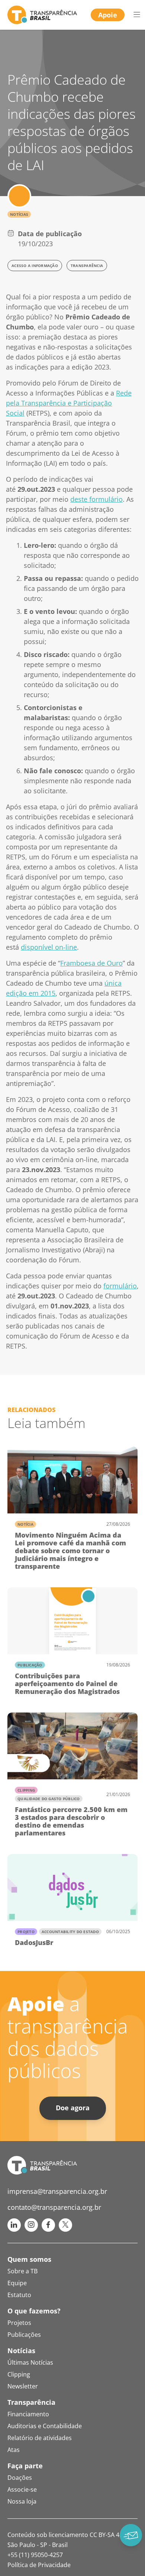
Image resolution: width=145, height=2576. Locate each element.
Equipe (17, 2283)
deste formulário (96, 499)
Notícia (25, 1524)
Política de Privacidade (39, 2565)
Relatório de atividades (40, 2438)
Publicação (30, 1665)
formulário (120, 1286)
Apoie (108, 15)
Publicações (24, 2335)
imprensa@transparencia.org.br (57, 2191)
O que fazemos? (34, 2311)
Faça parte (25, 2466)
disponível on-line (49, 947)
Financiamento (28, 2414)
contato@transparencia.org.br (54, 2207)
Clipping (26, 1790)
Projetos (19, 2323)
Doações (20, 2478)
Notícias (19, 214)
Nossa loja (22, 2501)
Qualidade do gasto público (49, 1799)
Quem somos (29, 2259)
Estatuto (19, 2295)
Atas (14, 2450)
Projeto (26, 1932)
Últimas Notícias (30, 2362)
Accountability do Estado (70, 1932)
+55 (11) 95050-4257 (35, 2555)
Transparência (31, 2402)
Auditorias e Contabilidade (45, 2426)
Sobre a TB (22, 2271)
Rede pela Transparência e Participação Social (69, 403)
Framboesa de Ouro (91, 963)
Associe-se (22, 2489)
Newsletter (23, 2386)
